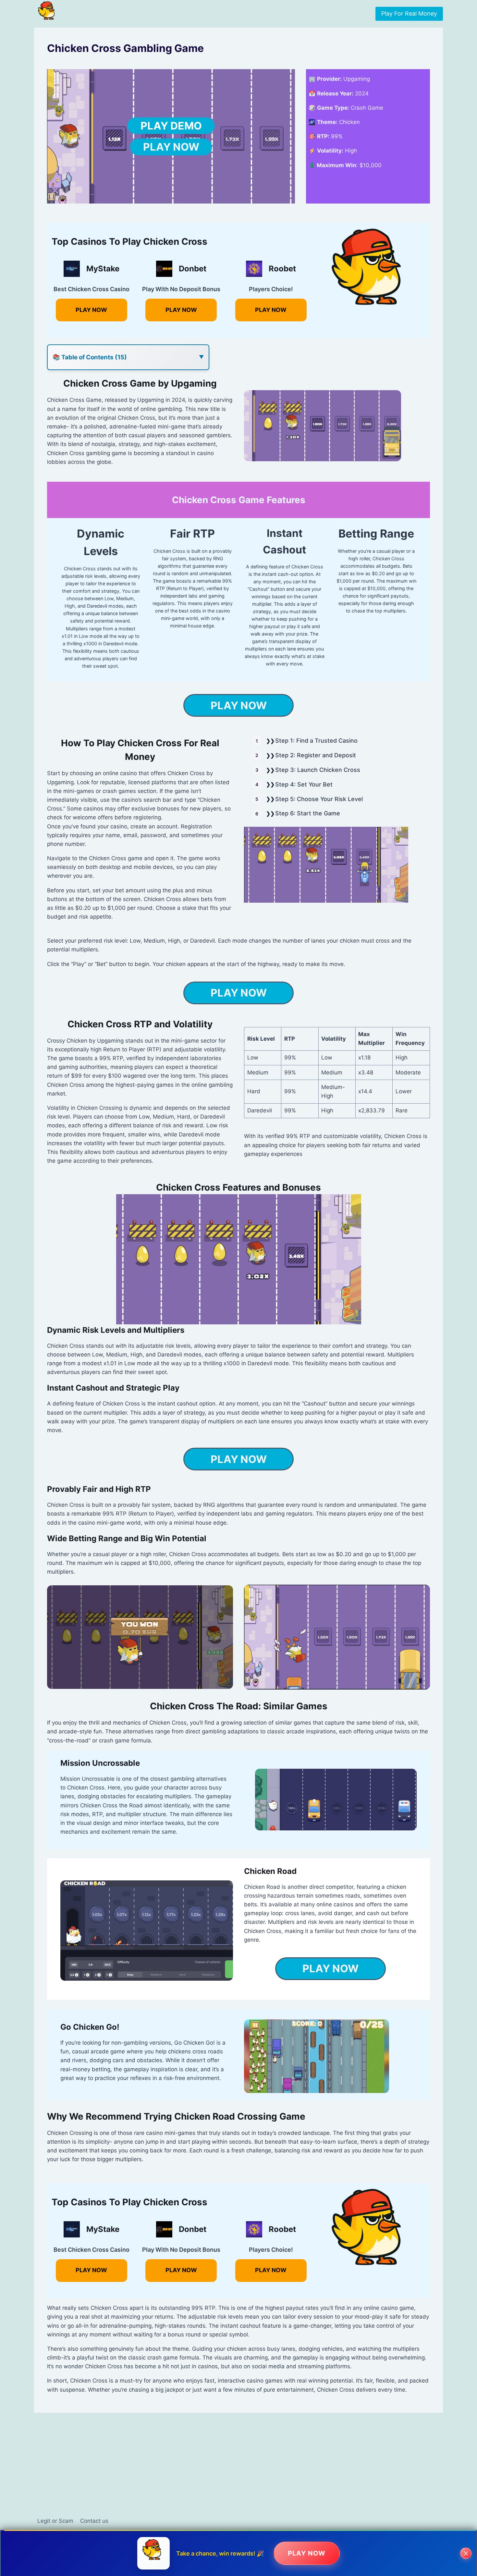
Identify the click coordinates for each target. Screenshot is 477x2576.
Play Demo (171, 126)
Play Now (171, 147)
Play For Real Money (409, 13)
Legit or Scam (55, 2521)
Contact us (94, 2521)
